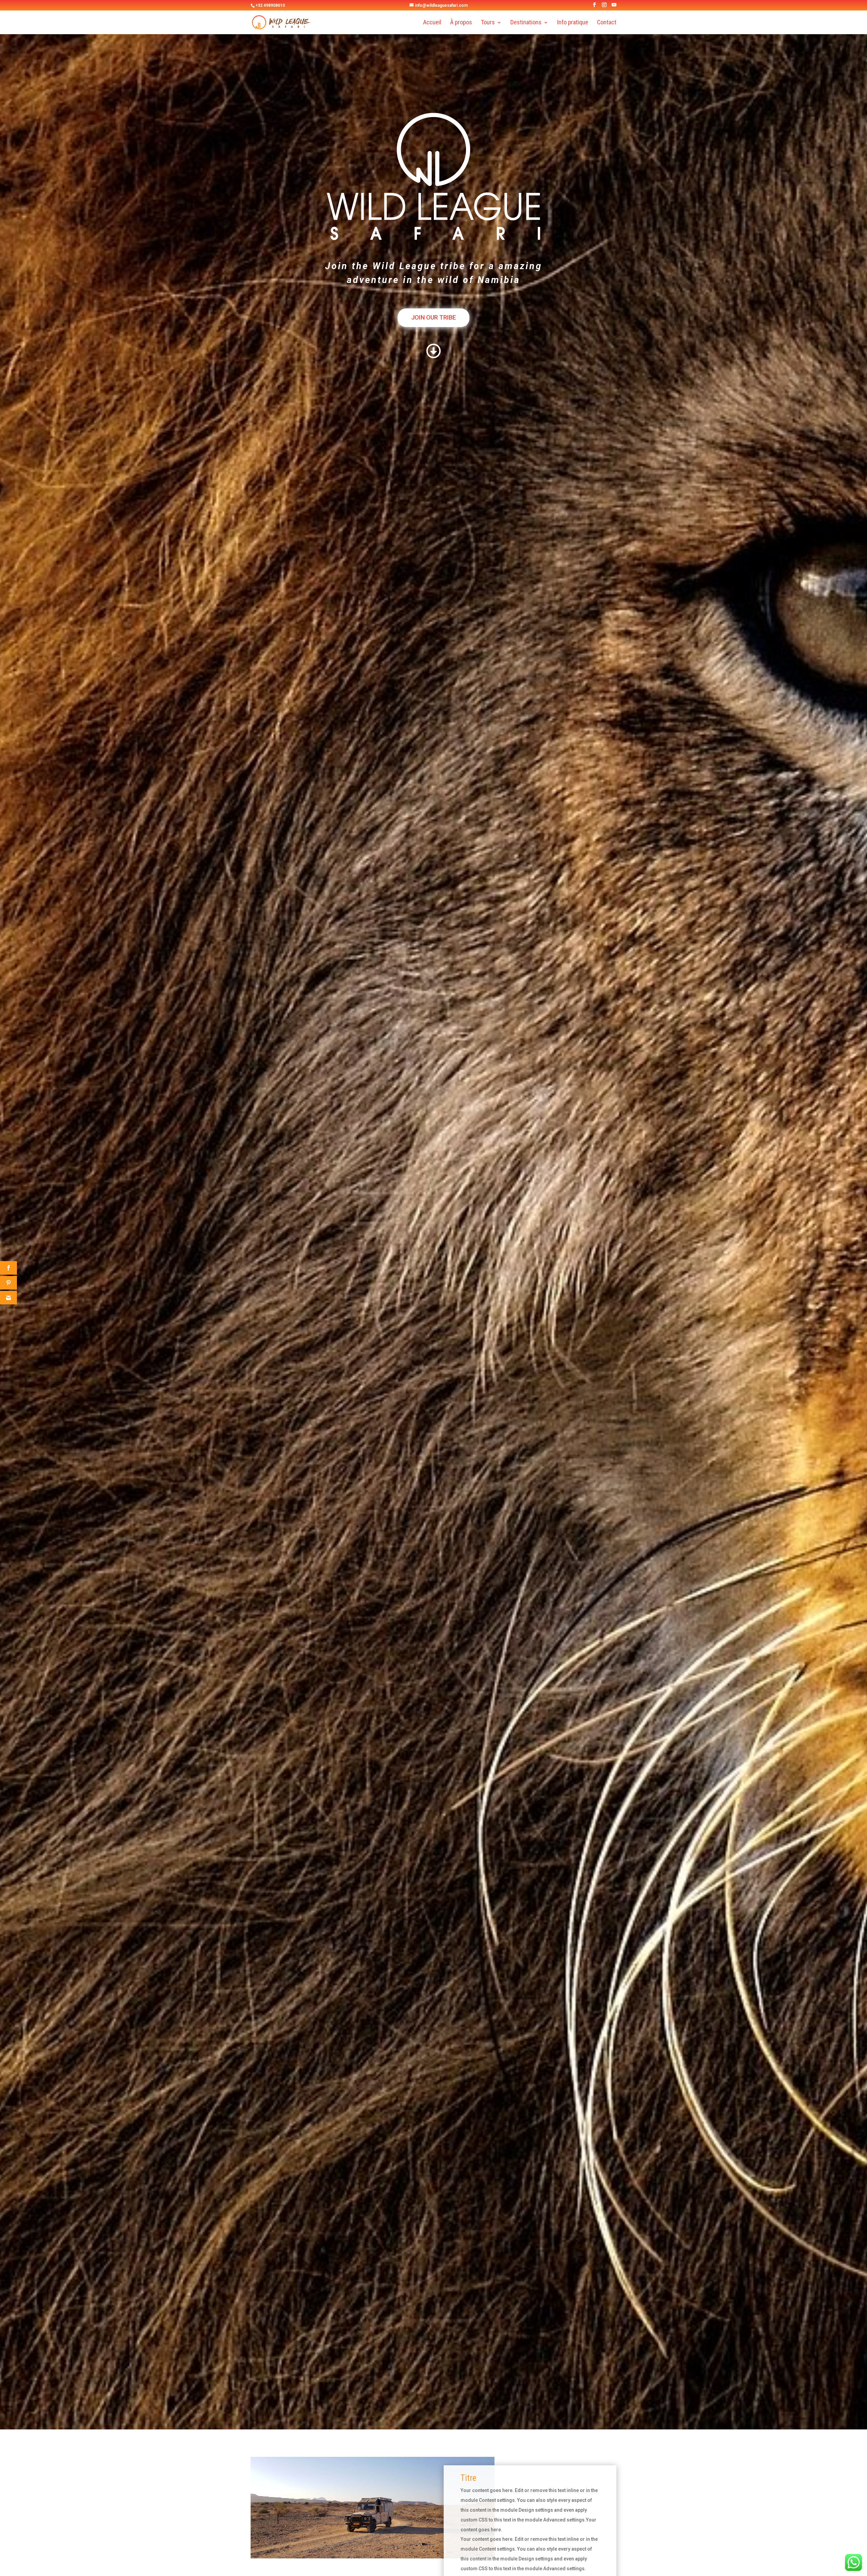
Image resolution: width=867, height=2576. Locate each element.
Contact (607, 23)
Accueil (432, 23)
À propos (461, 23)
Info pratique (573, 23)
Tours (488, 23)
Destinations (526, 23)
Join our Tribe (433, 317)
